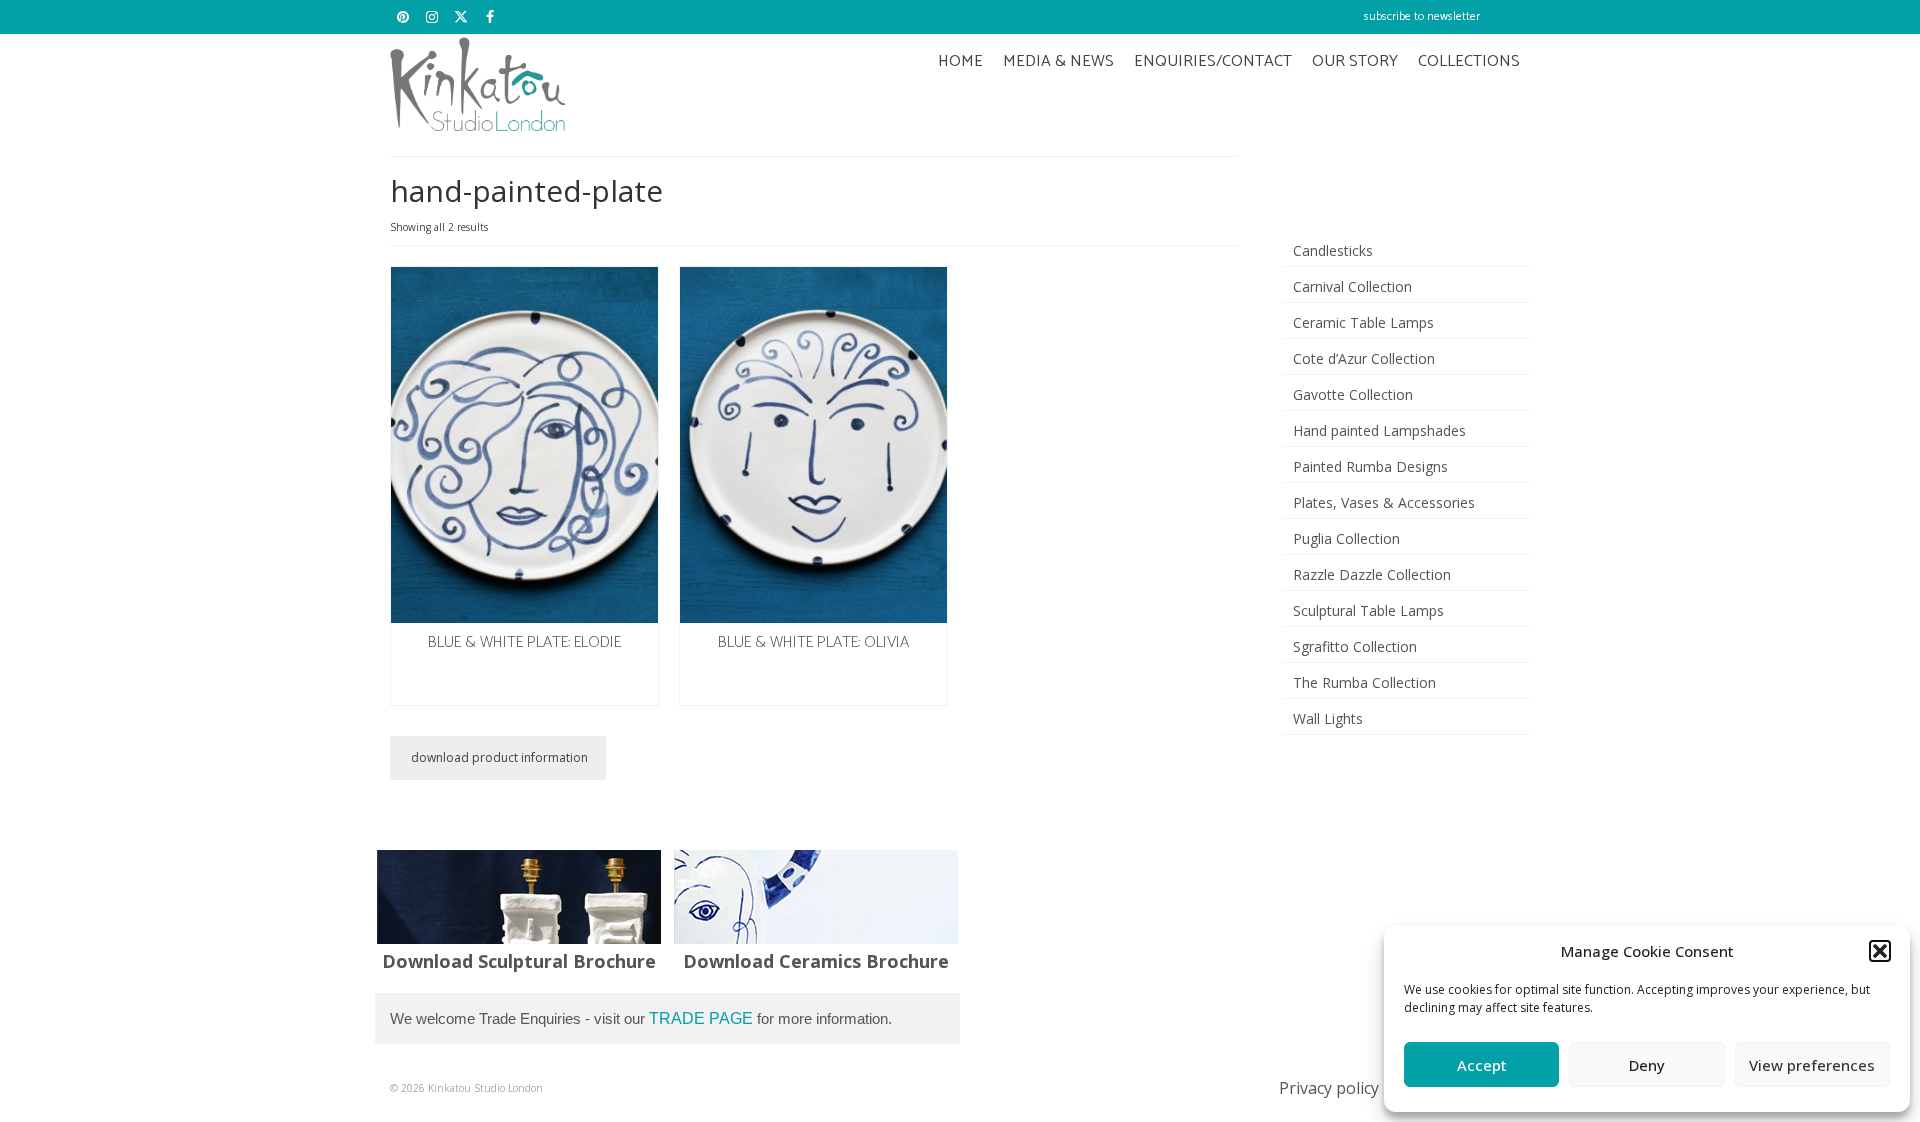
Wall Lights (1328, 718)
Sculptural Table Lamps (1368, 610)
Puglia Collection (1346, 538)
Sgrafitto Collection (1355, 646)
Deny (1647, 1065)
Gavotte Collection (1353, 394)
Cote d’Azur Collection (1364, 358)
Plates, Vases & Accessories (1384, 502)
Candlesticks (1333, 250)
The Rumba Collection (1364, 682)
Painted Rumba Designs (1370, 466)
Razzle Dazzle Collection (1372, 574)
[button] (1880, 951)
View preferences (1812, 1065)
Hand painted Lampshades (1379, 430)
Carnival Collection (1352, 286)
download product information (498, 757)
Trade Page (701, 1018)
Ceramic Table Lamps (1363, 322)
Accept (1482, 1065)
